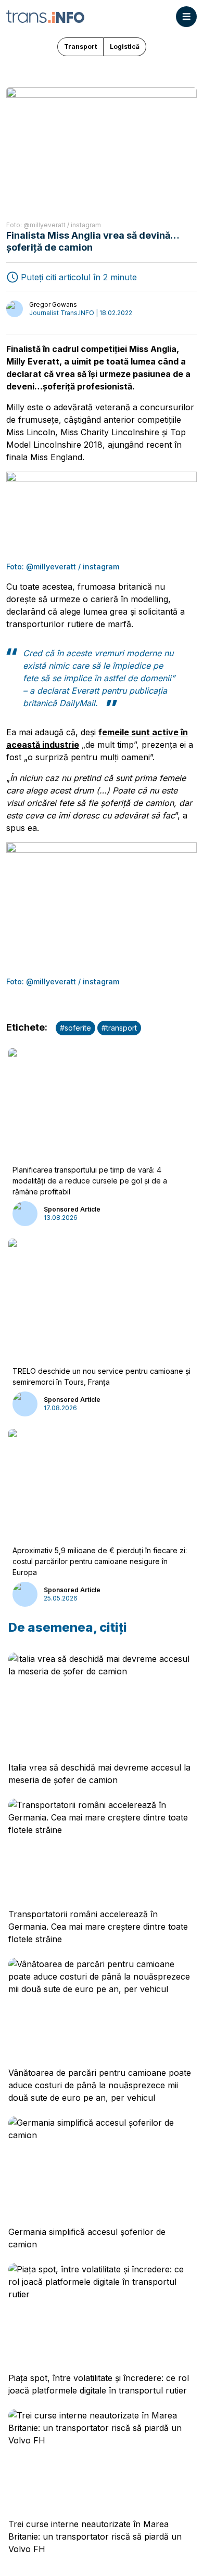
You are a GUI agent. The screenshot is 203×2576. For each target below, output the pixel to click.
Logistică (125, 47)
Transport (80, 47)
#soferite (75, 1028)
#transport (119, 1028)
